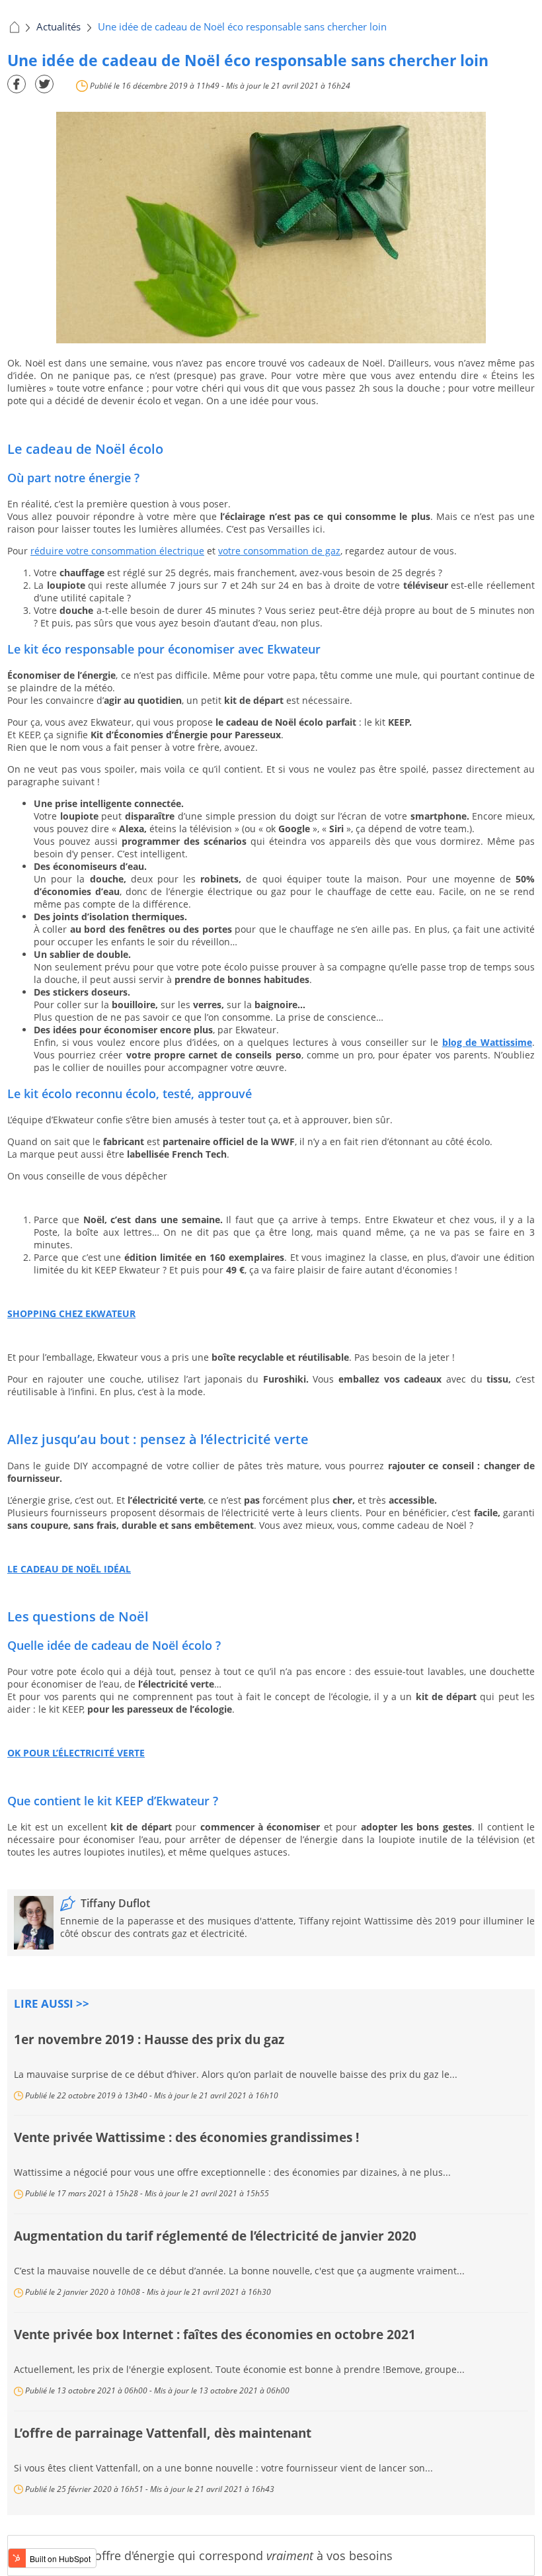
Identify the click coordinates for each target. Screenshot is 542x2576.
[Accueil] (13, 26)
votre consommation (265, 551)
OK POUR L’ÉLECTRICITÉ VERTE (76, 1753)
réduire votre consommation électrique (117, 551)
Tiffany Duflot (115, 1903)
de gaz (326, 551)
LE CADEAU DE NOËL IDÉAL (69, 1569)
